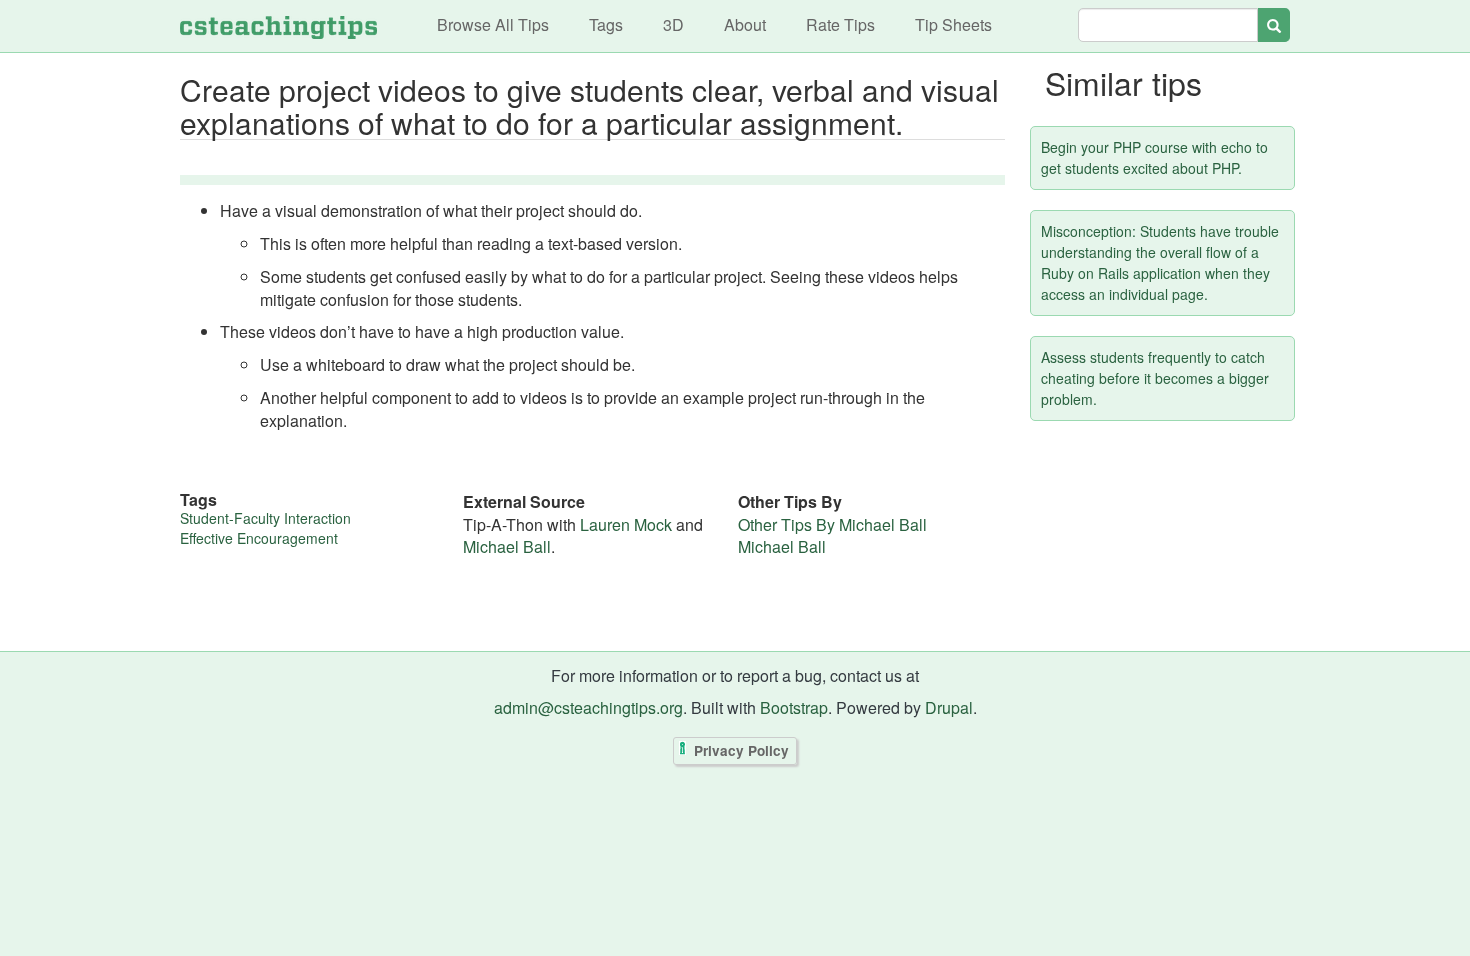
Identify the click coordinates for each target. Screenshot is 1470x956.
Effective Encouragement (259, 538)
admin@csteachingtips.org (588, 707)
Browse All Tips (493, 24)
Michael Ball (507, 546)
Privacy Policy (741, 750)
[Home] (278, 26)
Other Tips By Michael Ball (832, 524)
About (745, 24)
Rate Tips (840, 24)
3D (673, 24)
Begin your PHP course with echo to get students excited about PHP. (1154, 157)
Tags (606, 24)
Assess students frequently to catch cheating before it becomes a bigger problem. (1155, 378)
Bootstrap (794, 707)
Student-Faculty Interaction (265, 518)
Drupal (949, 707)
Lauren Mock (626, 524)
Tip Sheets (953, 24)
